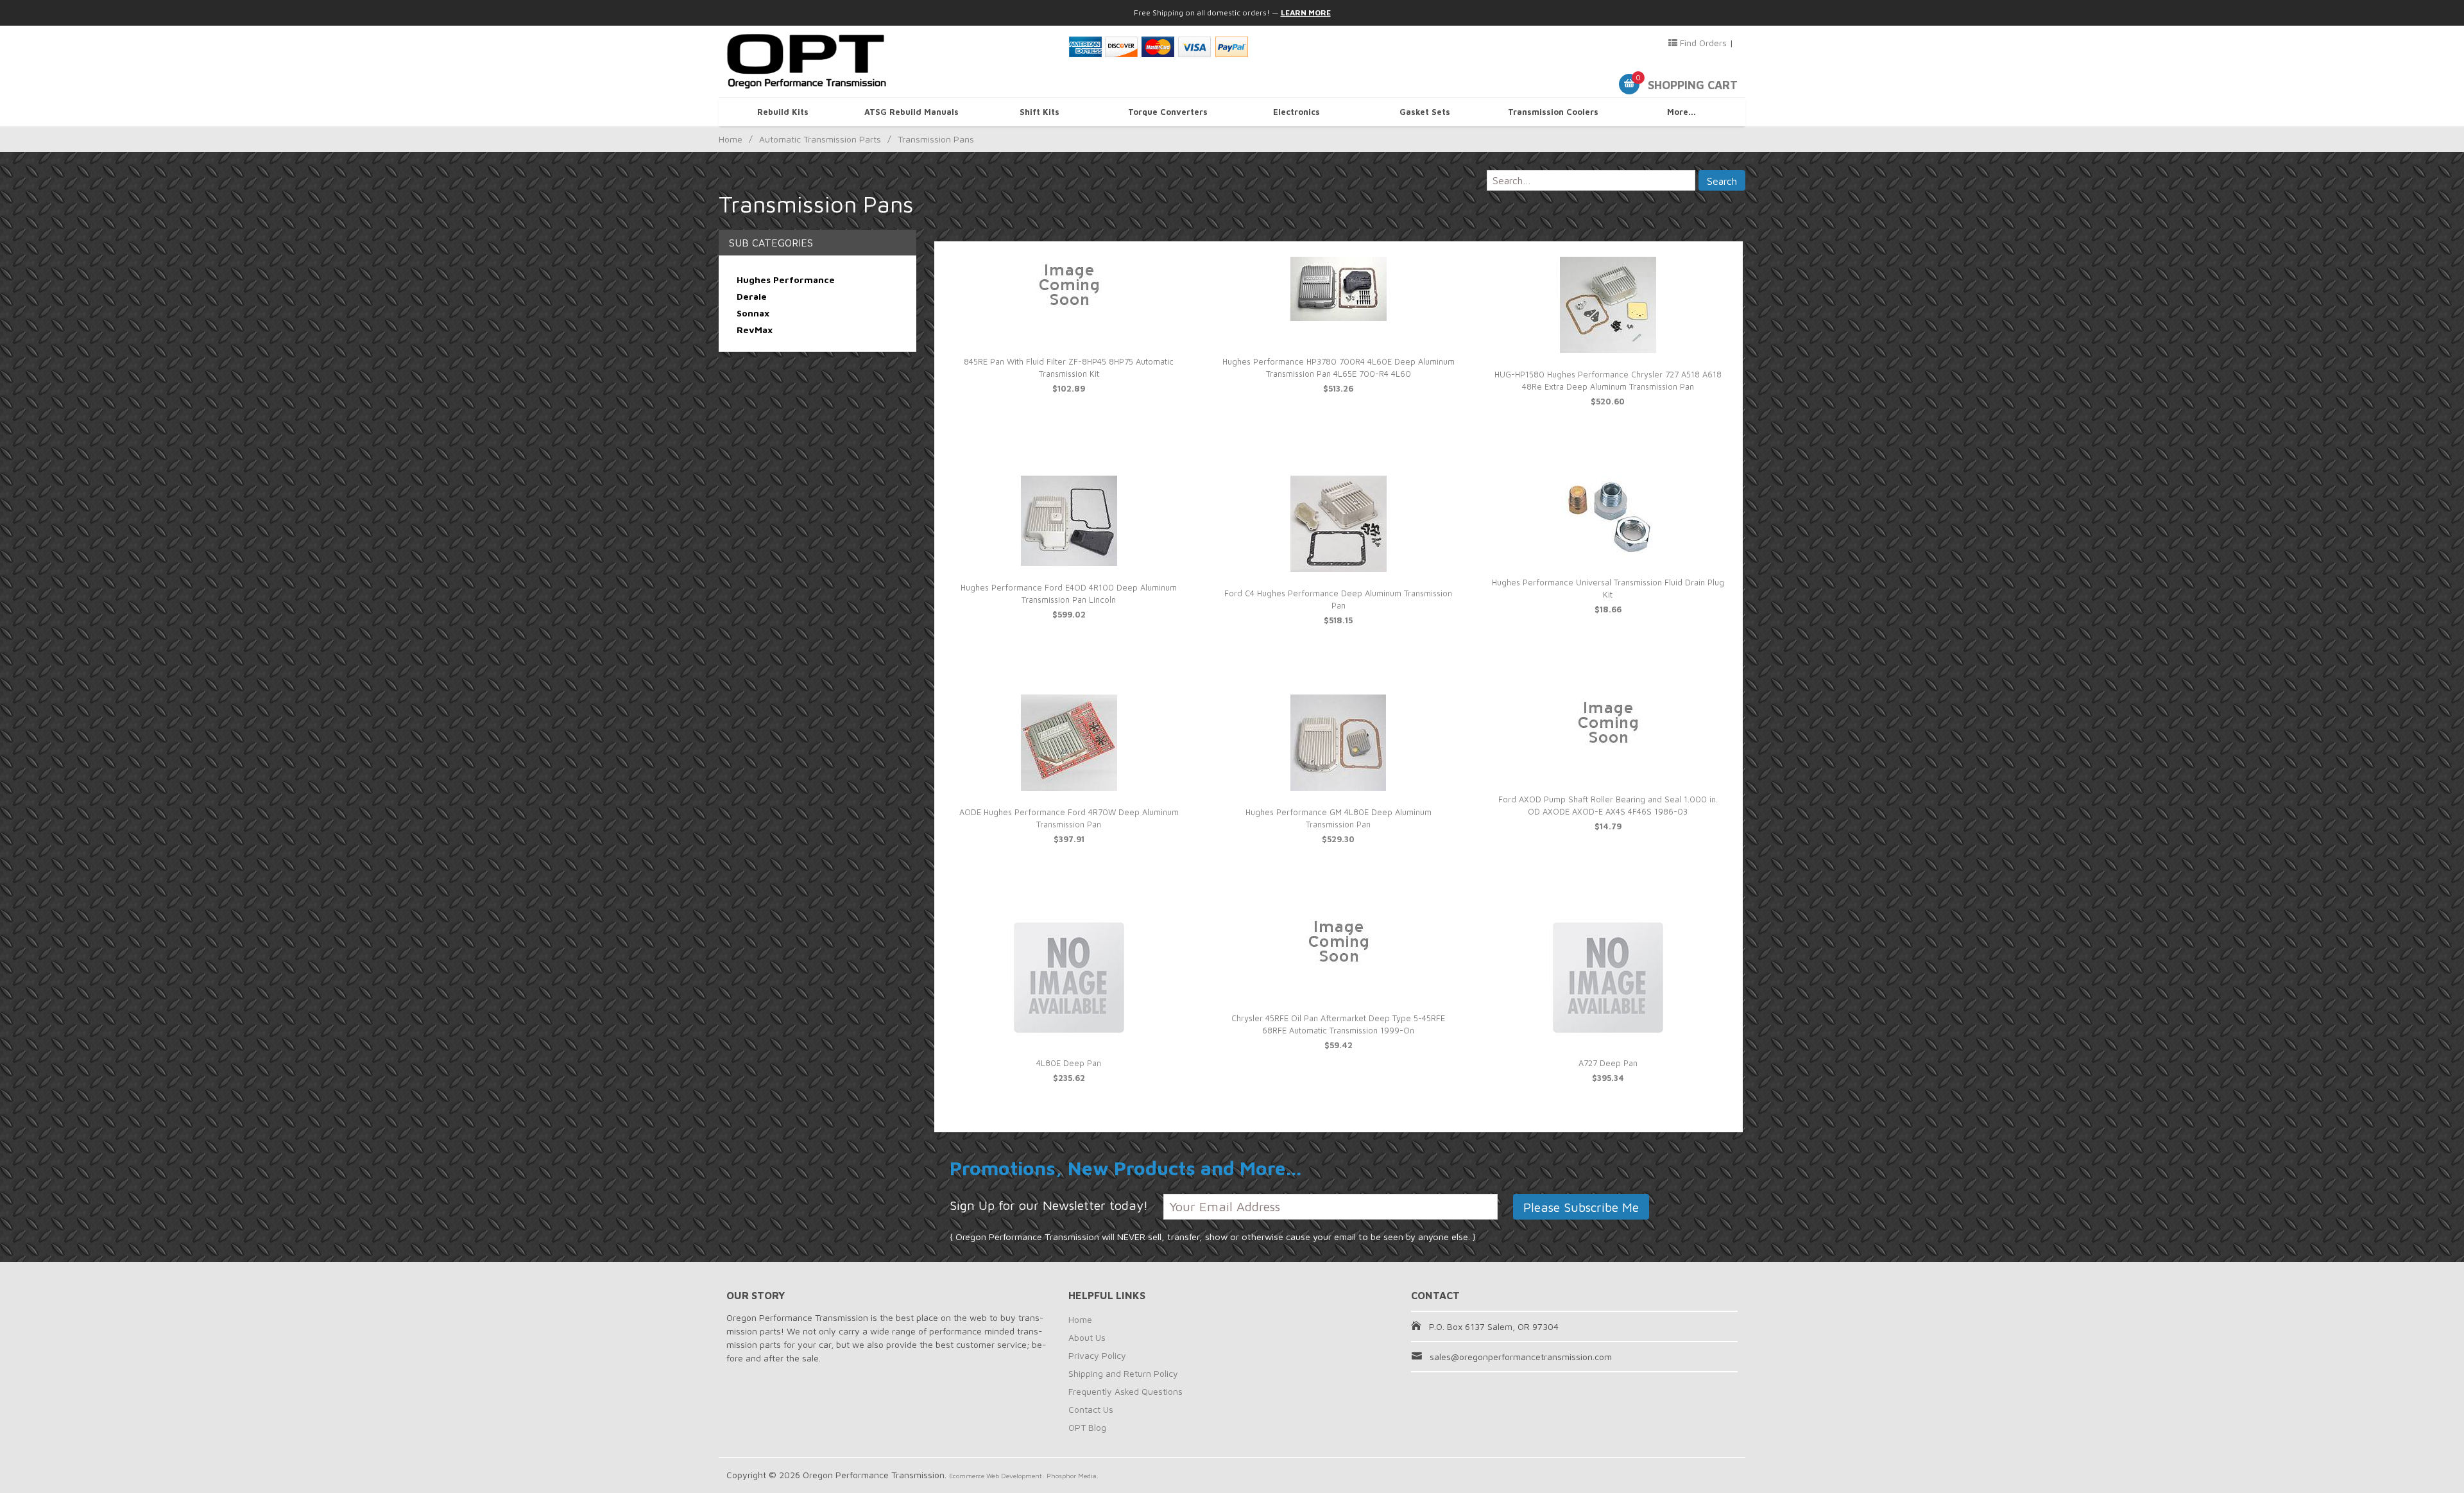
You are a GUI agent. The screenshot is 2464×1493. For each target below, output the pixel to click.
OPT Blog (1087, 1427)
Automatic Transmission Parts (820, 139)
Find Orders (1702, 43)
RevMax (755, 330)
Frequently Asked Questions (1125, 1391)
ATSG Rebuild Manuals (911, 112)
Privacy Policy (1097, 1355)
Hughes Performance (786, 280)
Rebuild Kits (783, 112)
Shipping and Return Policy (1123, 1373)
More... (1681, 112)
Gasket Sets (1425, 112)
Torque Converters (1168, 112)
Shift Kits (1039, 112)
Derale (752, 296)
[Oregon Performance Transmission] (890, 62)
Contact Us (1091, 1409)
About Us (1087, 1337)
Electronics (1296, 112)
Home (731, 139)
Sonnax (753, 313)
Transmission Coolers (1553, 112)
